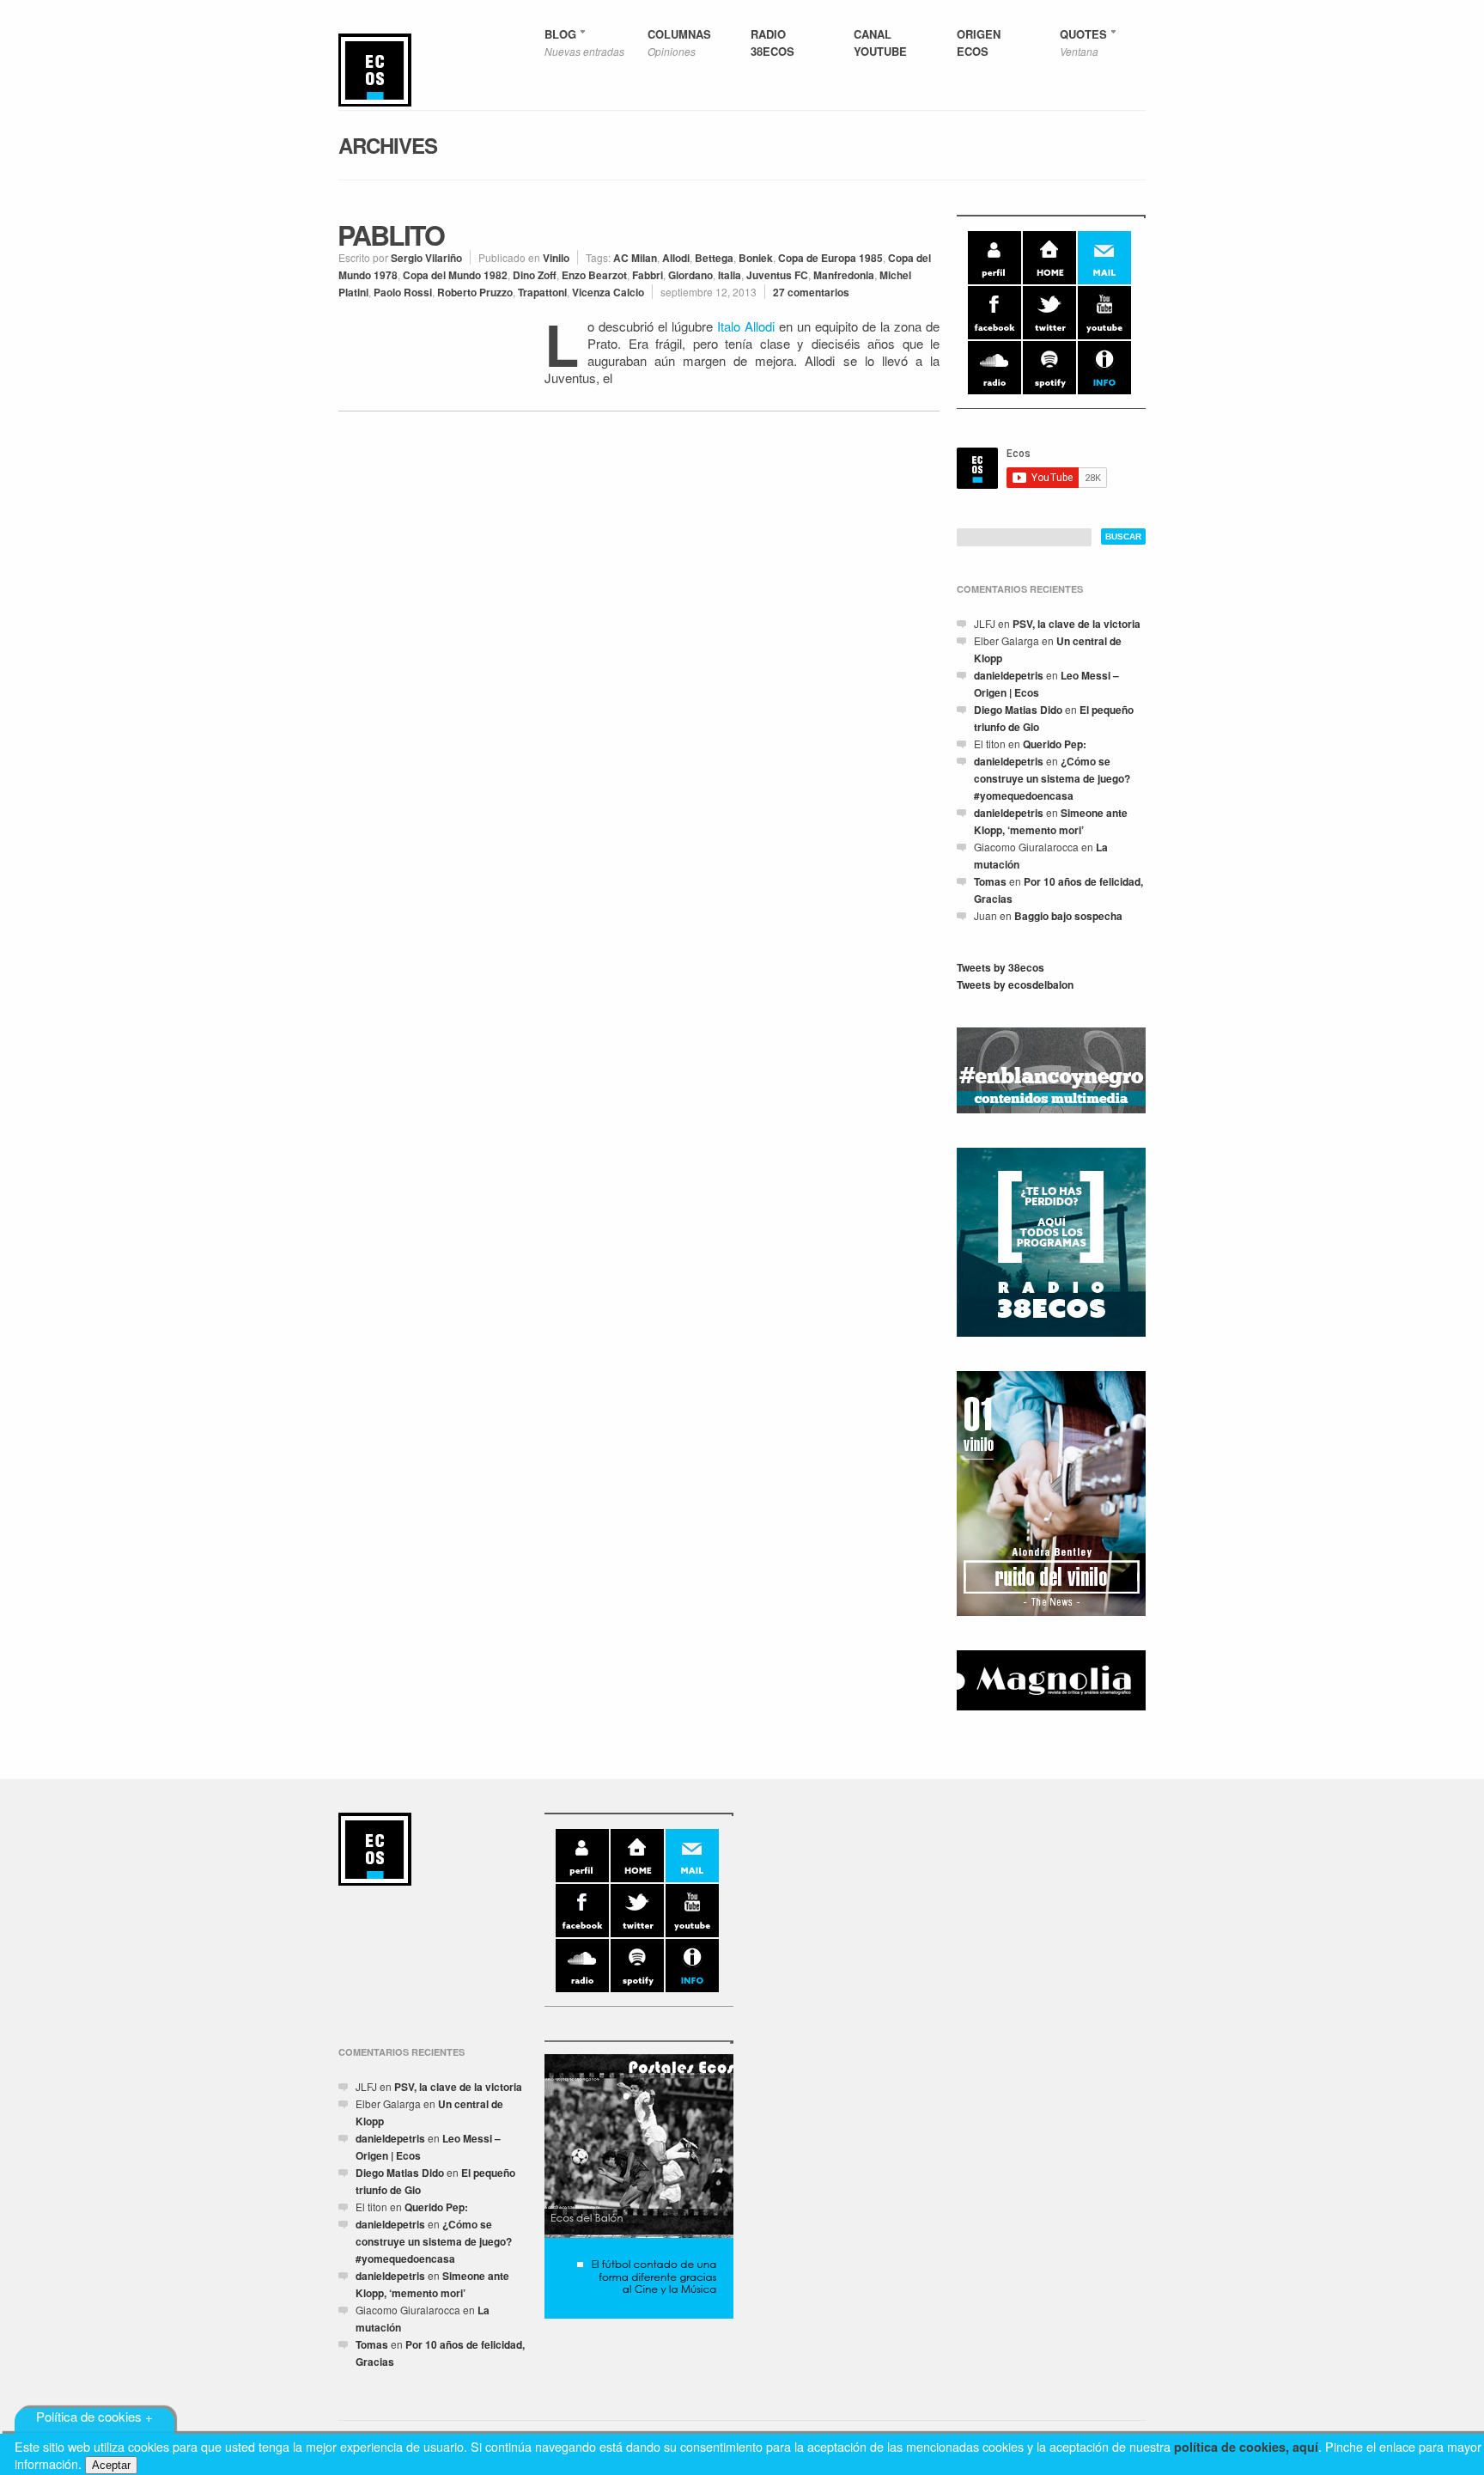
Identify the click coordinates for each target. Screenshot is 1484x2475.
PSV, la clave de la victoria (1077, 624)
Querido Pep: (1055, 744)
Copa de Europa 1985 (830, 258)
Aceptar (111, 2465)
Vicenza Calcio (608, 292)
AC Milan (635, 258)
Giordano (690, 275)
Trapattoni (542, 292)
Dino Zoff (535, 275)
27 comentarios (811, 292)
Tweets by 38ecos (1000, 967)
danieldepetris (1009, 675)
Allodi (676, 258)
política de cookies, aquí (1246, 2447)
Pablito (391, 235)
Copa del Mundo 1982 (455, 275)
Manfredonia (844, 275)
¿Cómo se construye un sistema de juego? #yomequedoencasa (1052, 778)
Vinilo (556, 258)
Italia (730, 275)
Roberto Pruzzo (475, 292)
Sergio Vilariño (426, 258)
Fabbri (648, 275)
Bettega (714, 258)
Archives (388, 145)
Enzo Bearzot (594, 275)
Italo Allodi (748, 326)
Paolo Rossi (403, 292)
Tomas (990, 881)
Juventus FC (777, 275)
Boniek (756, 258)
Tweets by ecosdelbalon (1015, 985)
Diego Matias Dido (1018, 710)
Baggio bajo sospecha (1068, 916)
